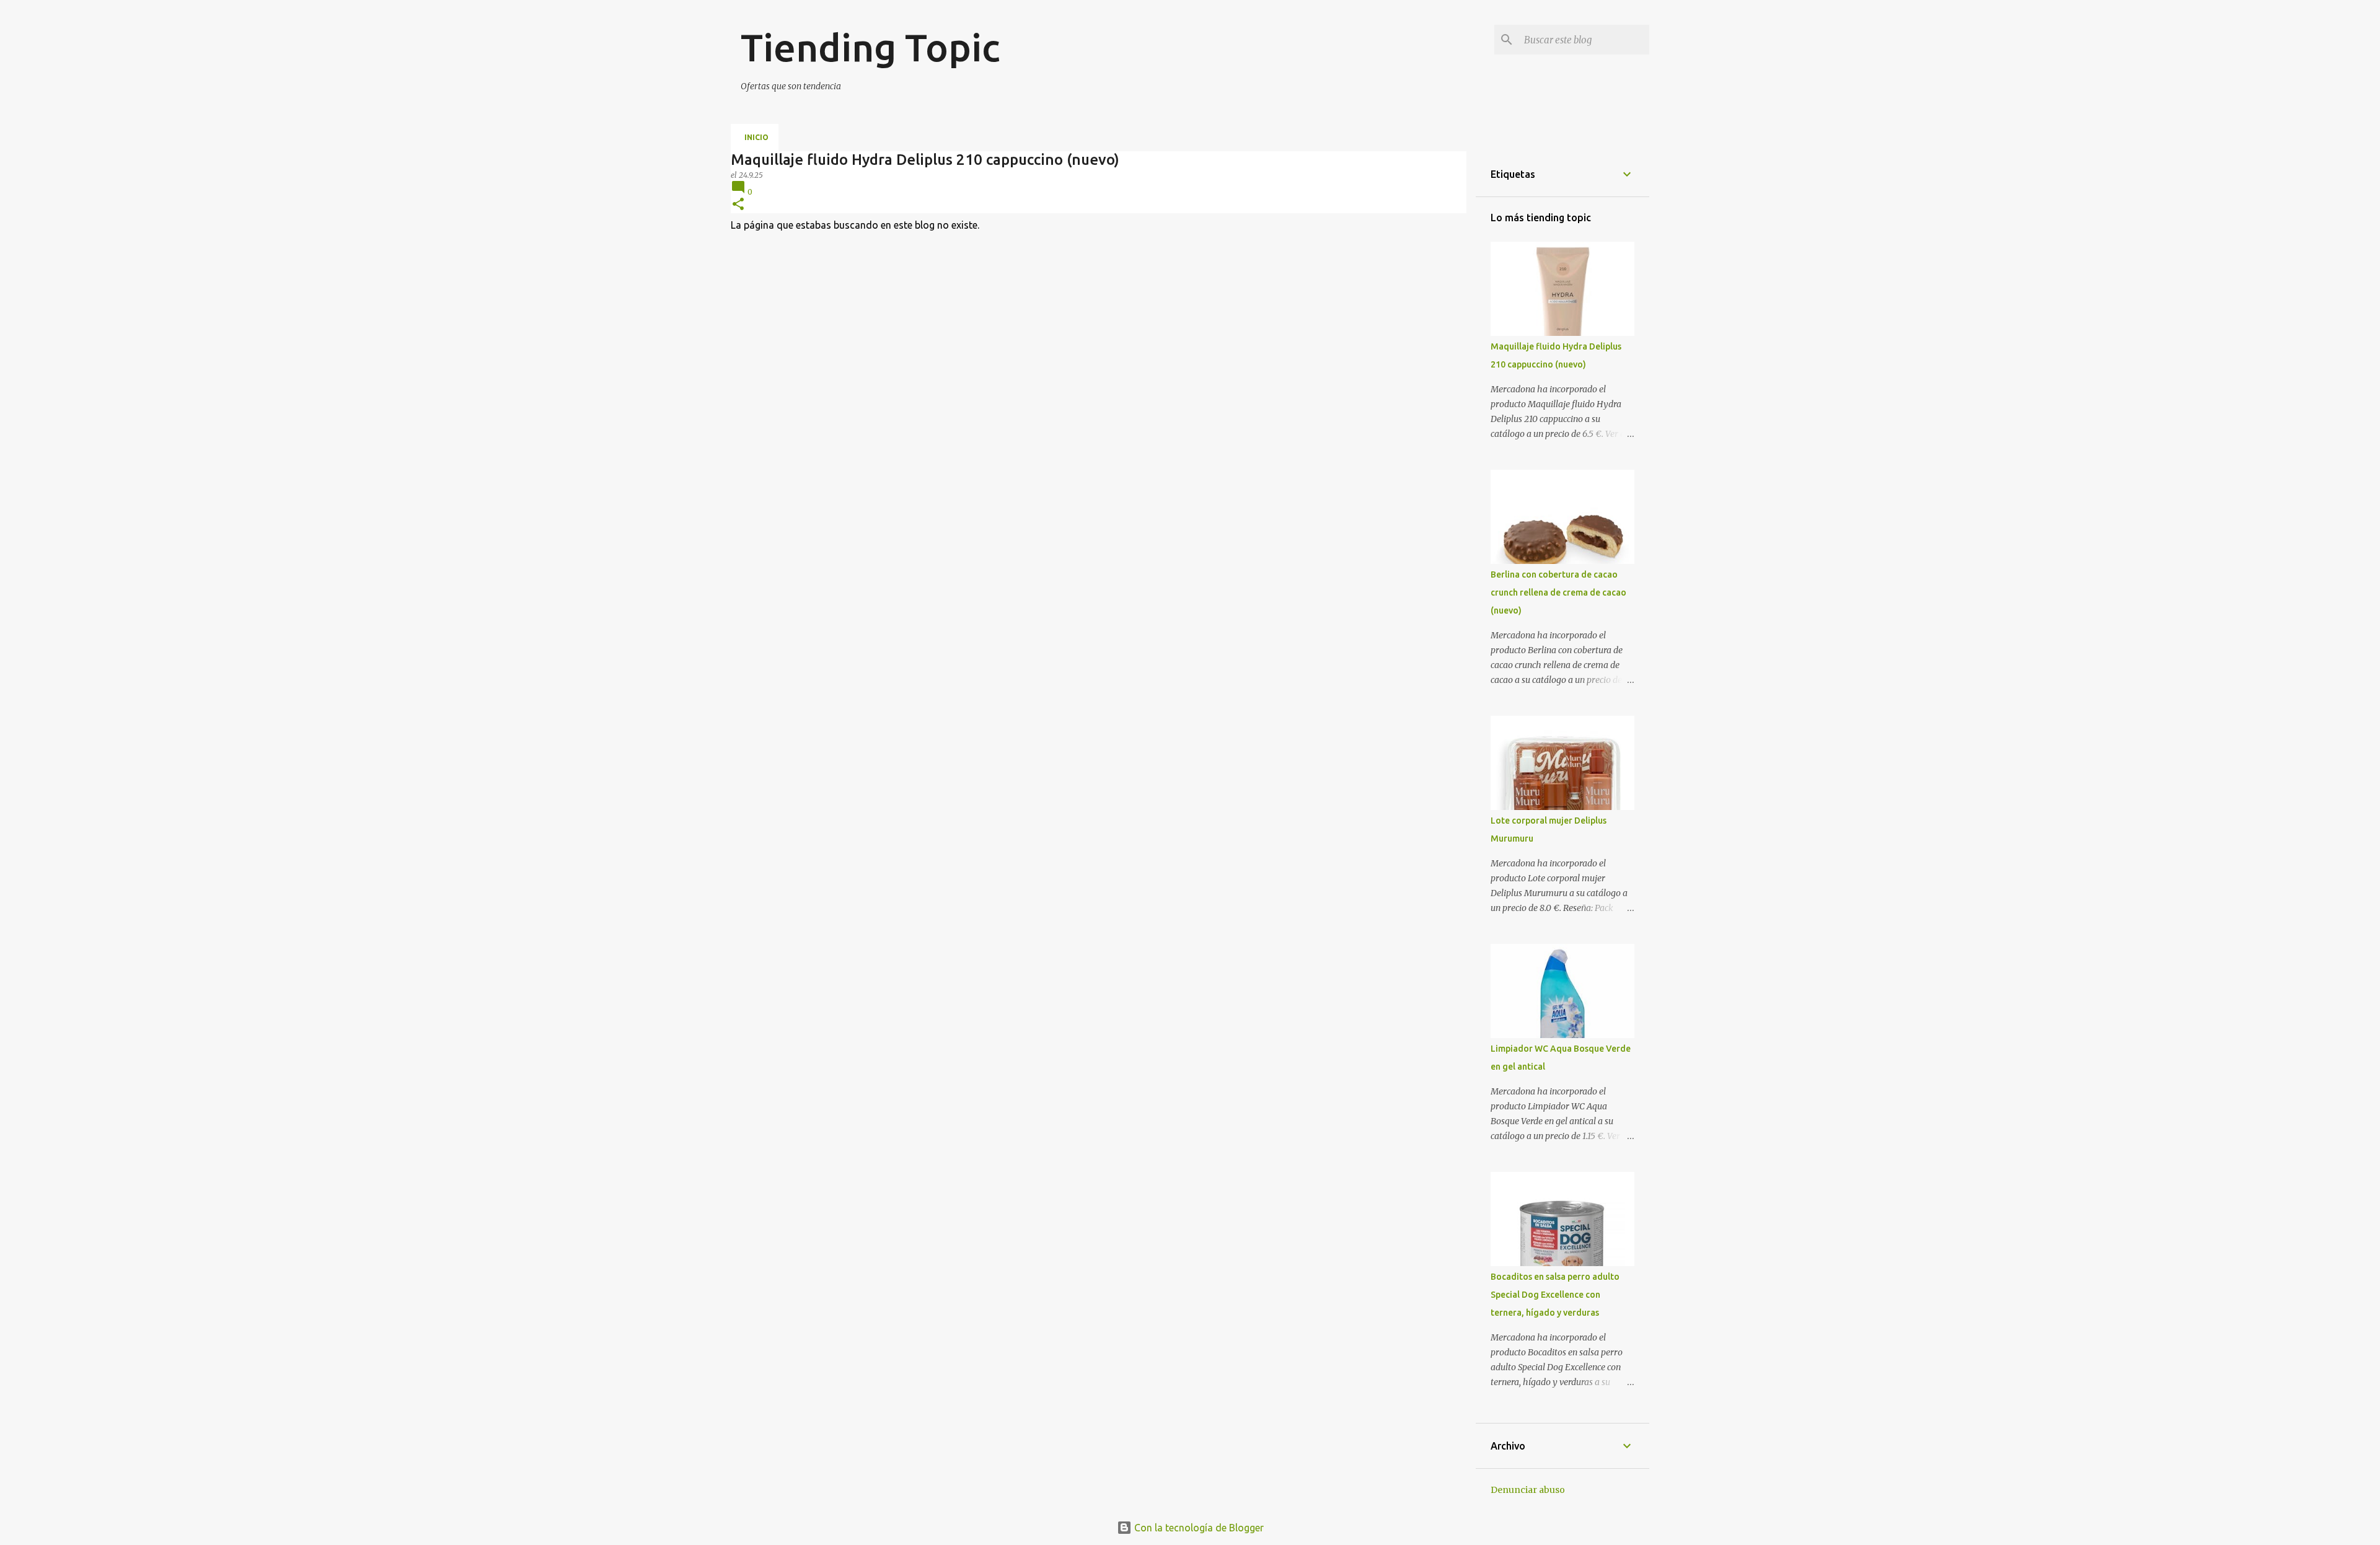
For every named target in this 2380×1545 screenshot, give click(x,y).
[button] (738, 205)
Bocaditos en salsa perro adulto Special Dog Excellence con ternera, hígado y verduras (1555, 1295)
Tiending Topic (870, 47)
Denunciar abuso (1528, 1490)
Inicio (756, 137)
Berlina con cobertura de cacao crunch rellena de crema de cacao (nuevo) (1558, 592)
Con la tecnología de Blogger (1198, 1528)
